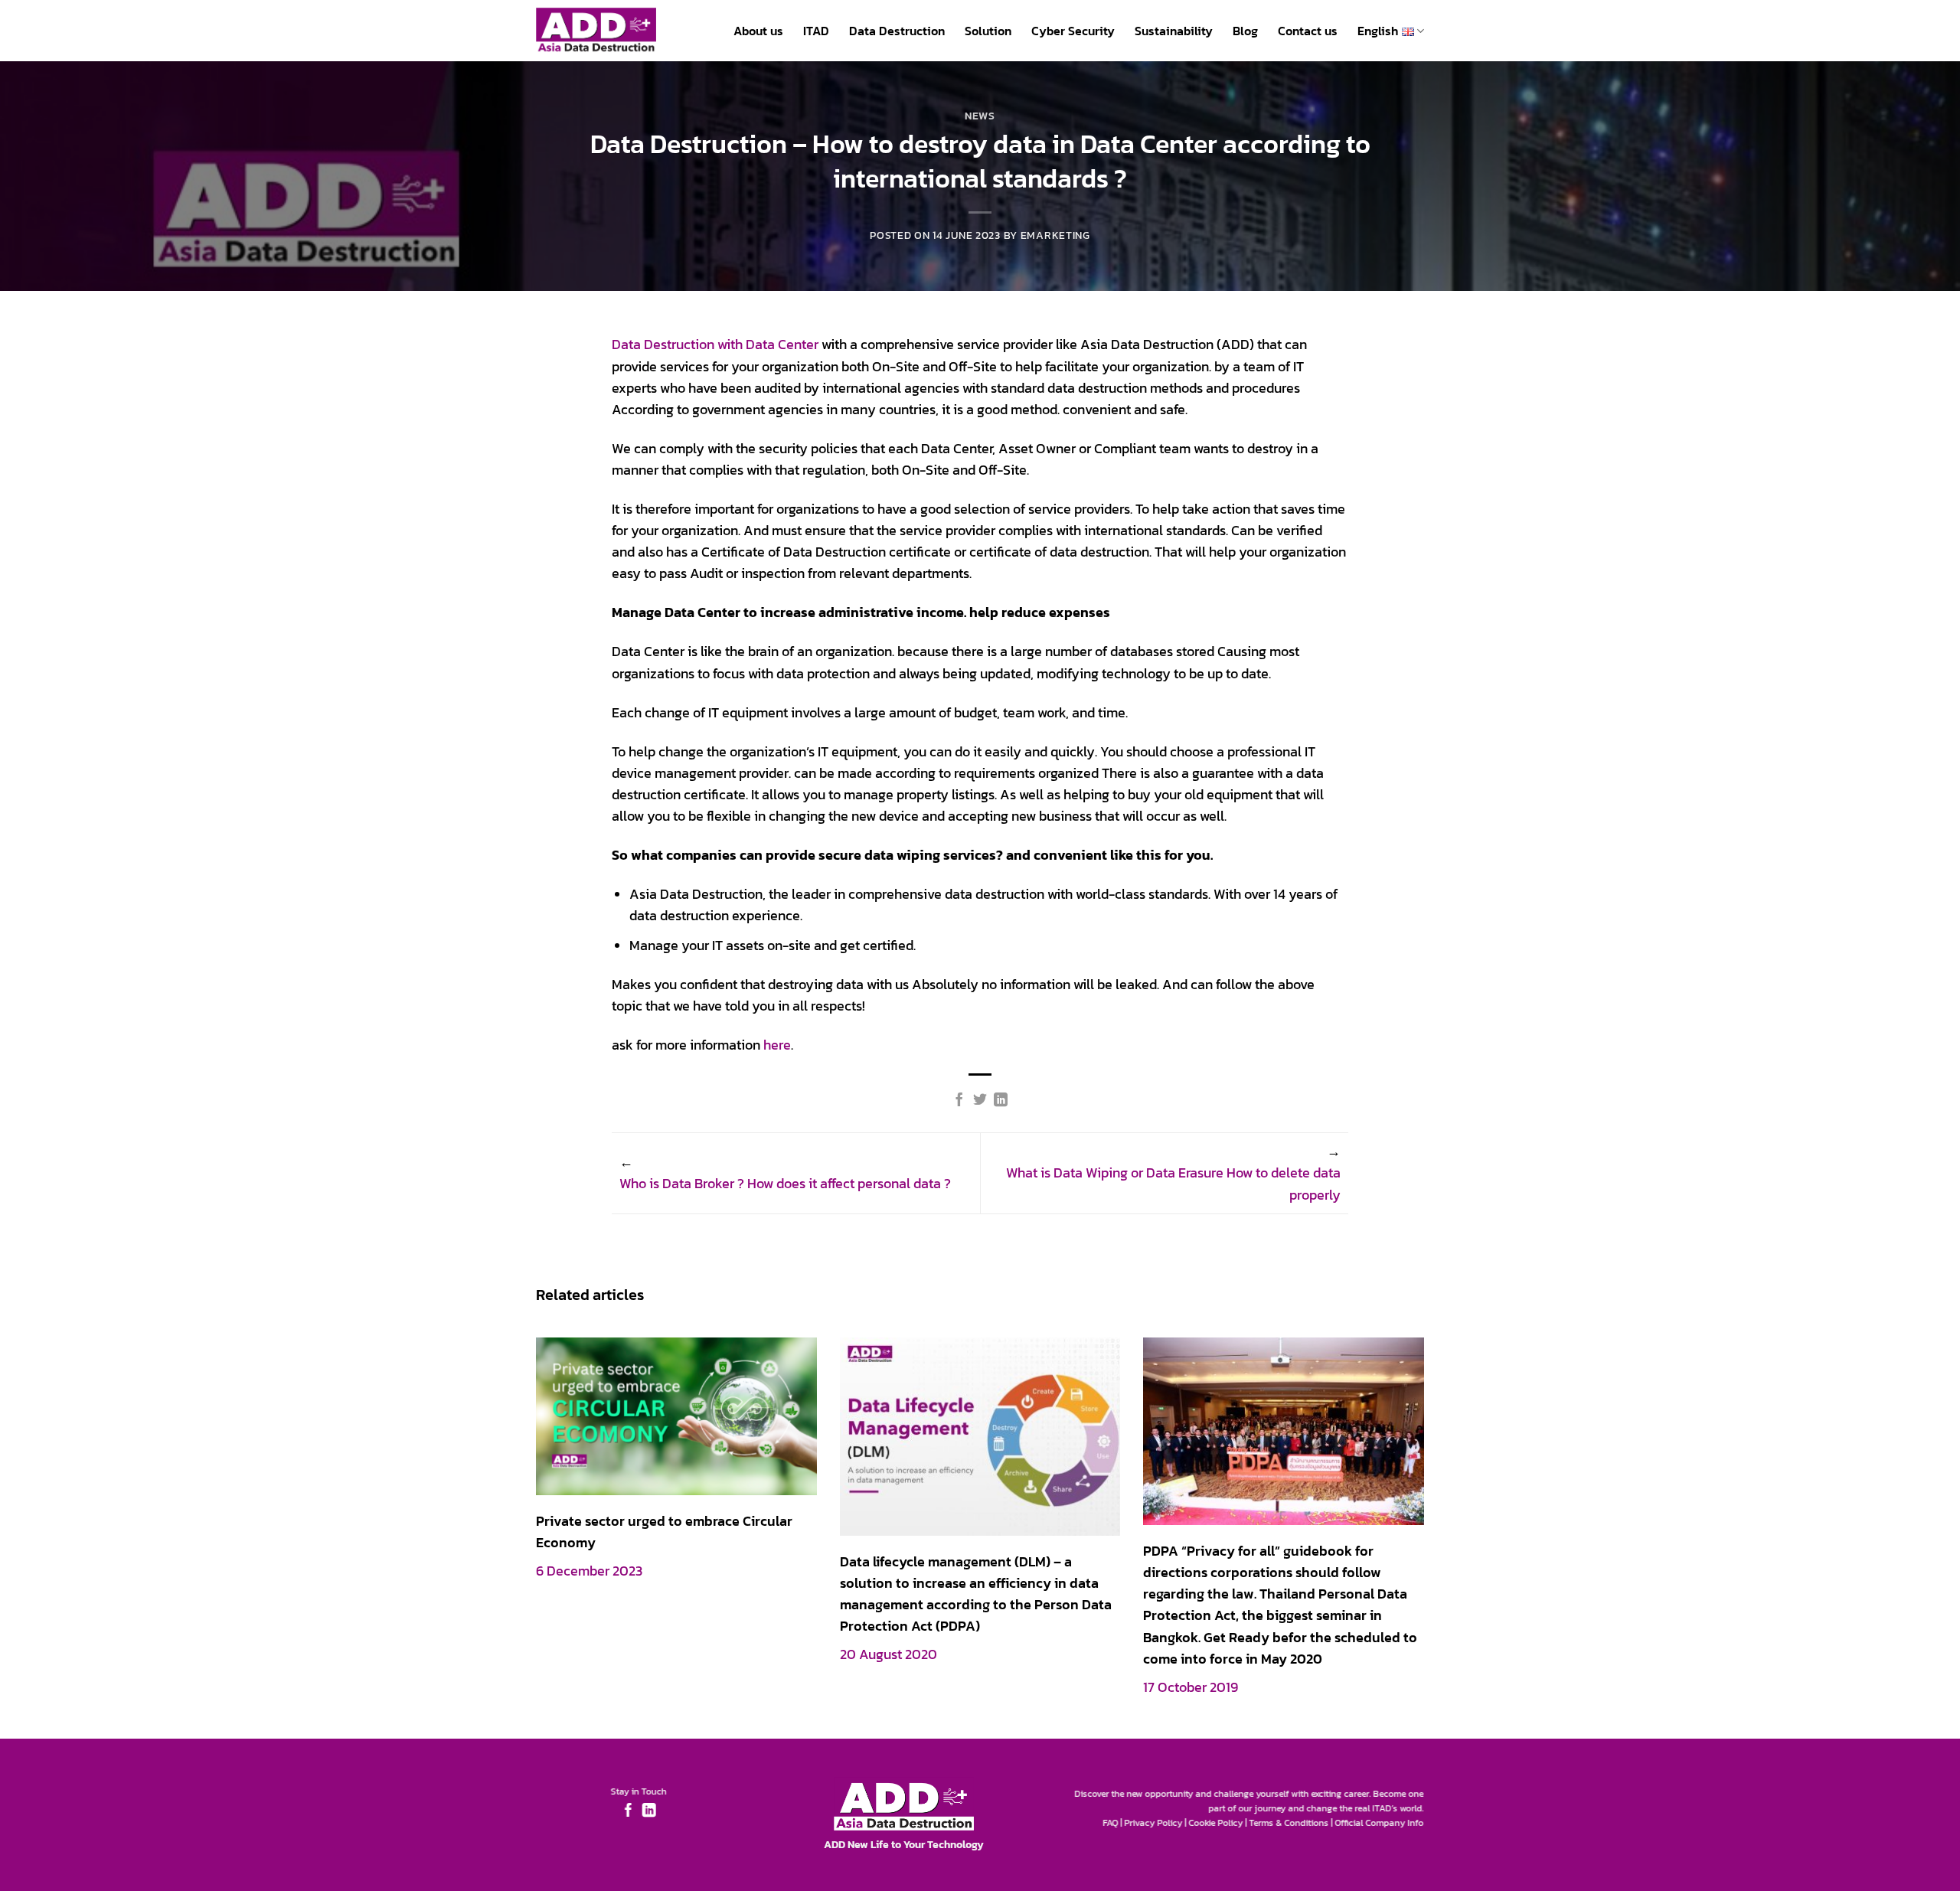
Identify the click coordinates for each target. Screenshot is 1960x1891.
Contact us (1308, 31)
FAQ (1111, 1823)
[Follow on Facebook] (628, 1811)
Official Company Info (1380, 1823)
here (777, 1045)
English (1378, 31)
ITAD (816, 31)
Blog (1245, 31)
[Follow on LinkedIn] (648, 1811)
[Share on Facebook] (959, 1101)
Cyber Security (1073, 31)
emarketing (1055, 235)
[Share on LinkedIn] (1001, 1101)
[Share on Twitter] (980, 1101)
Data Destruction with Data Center (715, 345)
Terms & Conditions (1289, 1823)
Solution (988, 31)
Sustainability (1174, 31)
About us (758, 31)
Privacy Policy (1154, 1823)
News (980, 116)
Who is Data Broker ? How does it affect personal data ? (785, 1184)
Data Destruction (897, 31)
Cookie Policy (1216, 1823)
